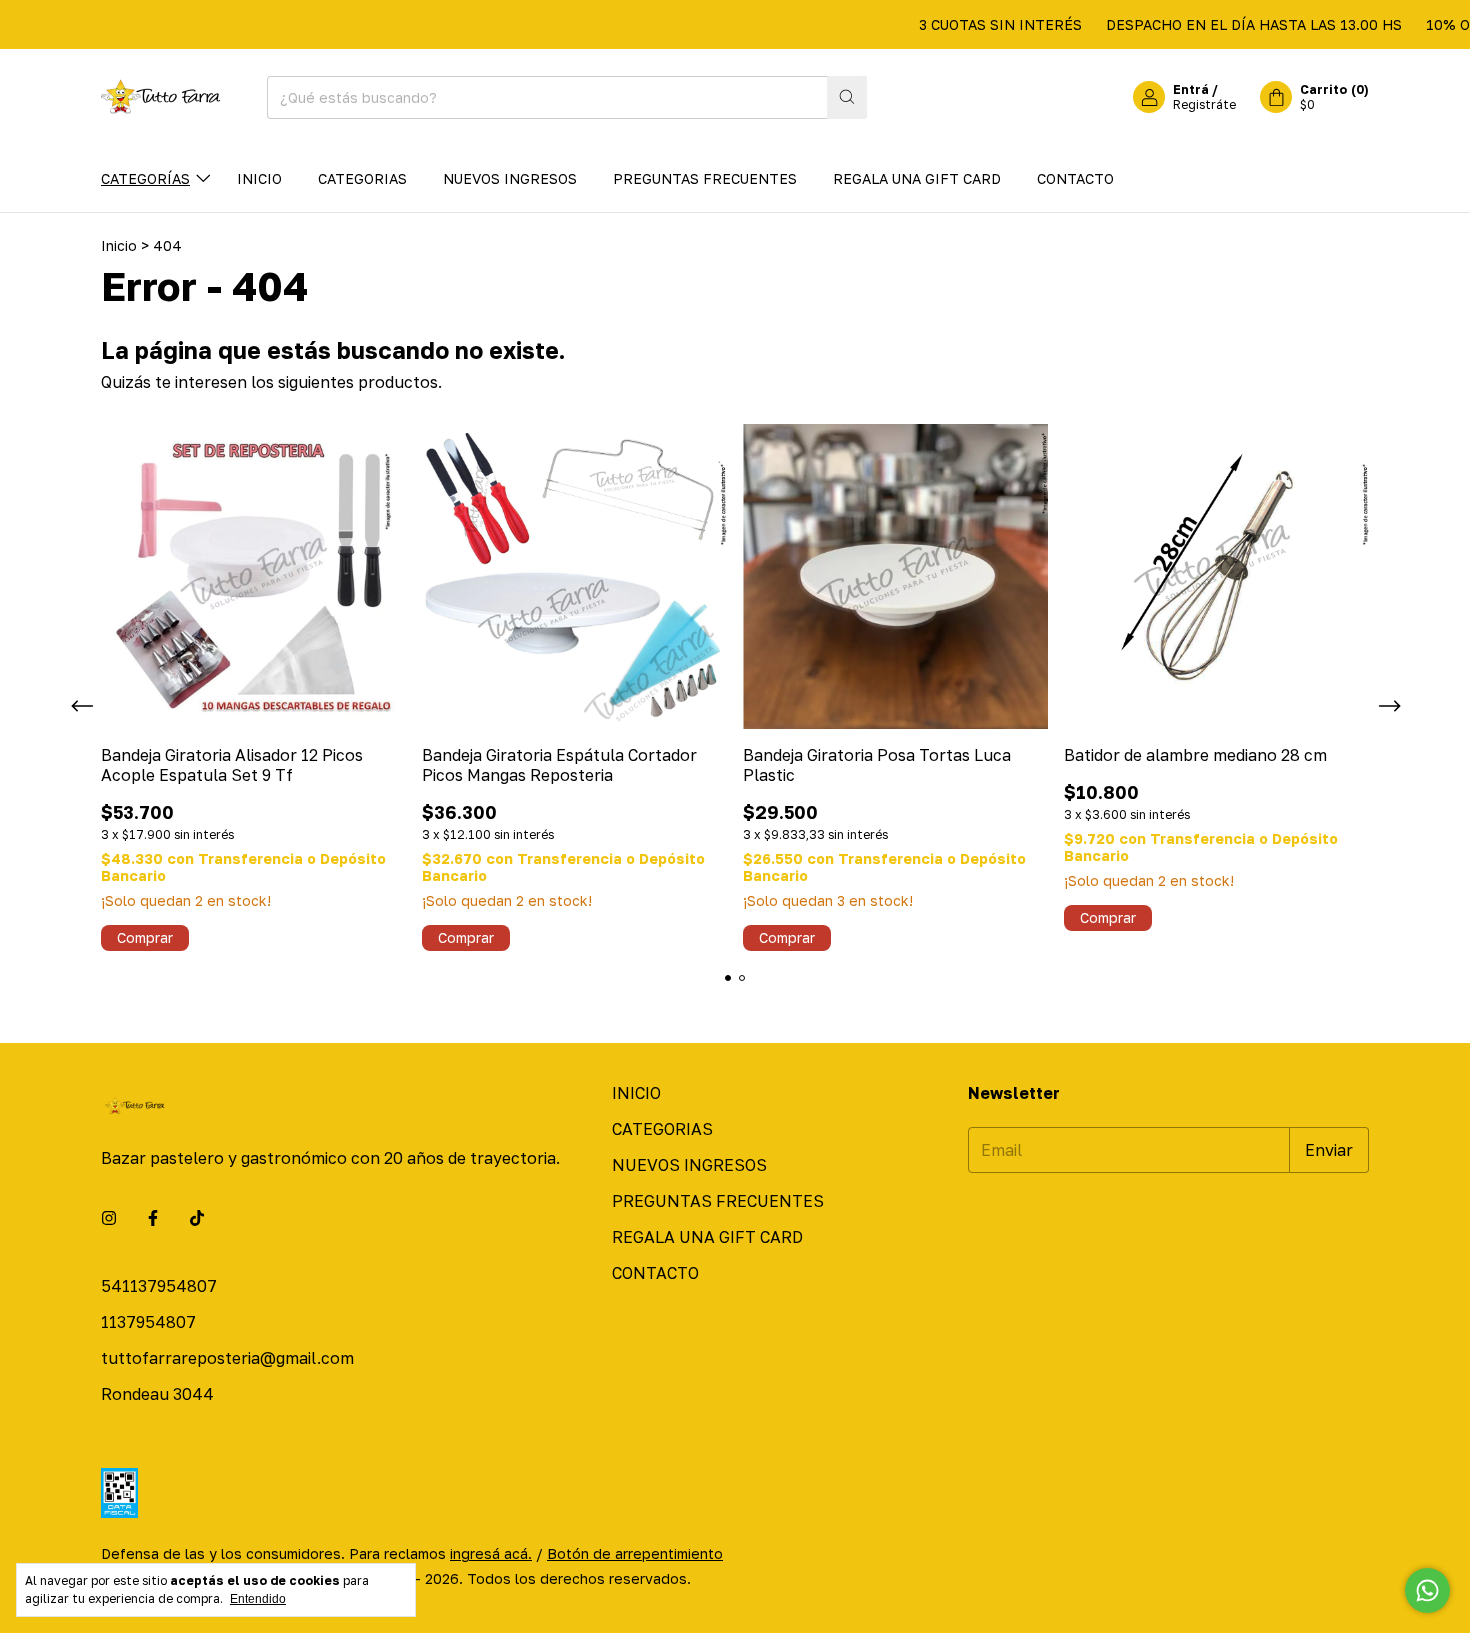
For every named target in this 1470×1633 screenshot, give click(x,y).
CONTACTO (1075, 178)
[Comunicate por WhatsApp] (1427, 1590)
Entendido (258, 1599)
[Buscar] (847, 97)
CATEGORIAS (362, 178)
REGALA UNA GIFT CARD (917, 178)
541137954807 (159, 1286)
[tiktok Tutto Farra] (197, 1218)
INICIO (259, 178)
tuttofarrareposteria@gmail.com (227, 1358)
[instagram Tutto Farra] (109, 1218)
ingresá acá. (491, 1553)
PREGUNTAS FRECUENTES (705, 178)
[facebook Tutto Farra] (153, 1218)
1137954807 (148, 1322)
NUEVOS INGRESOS (510, 178)
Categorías (145, 178)
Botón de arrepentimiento (635, 1553)
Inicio (119, 245)
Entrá (1191, 89)
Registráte (1204, 104)
